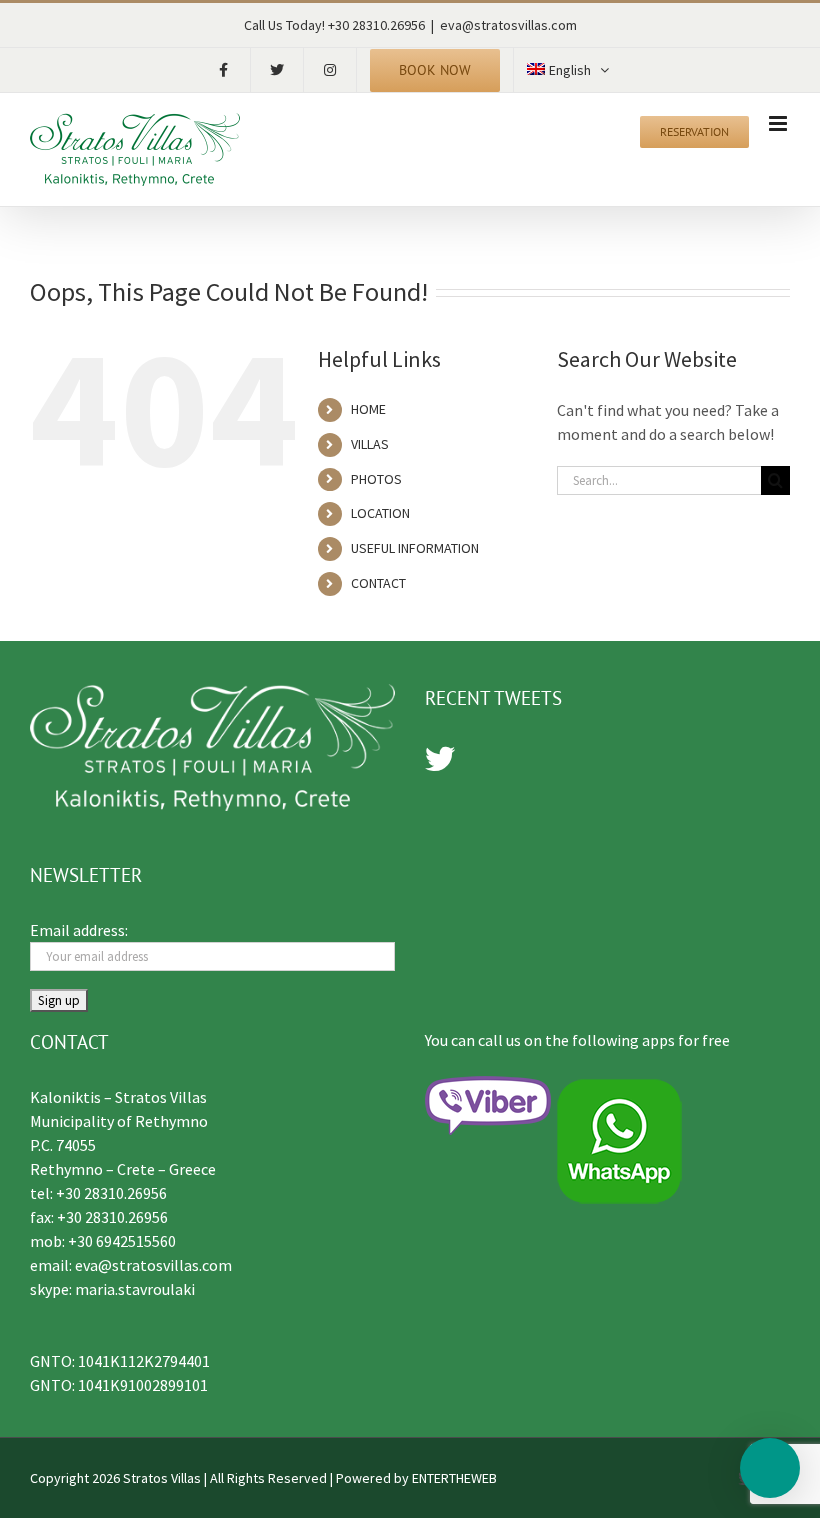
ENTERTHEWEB (454, 1478)
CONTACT (378, 583)
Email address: (79, 930)
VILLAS (370, 444)
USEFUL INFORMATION (415, 548)
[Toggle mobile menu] (779, 123)
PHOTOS (376, 479)
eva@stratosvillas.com (508, 25)
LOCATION (380, 513)
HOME (368, 409)
